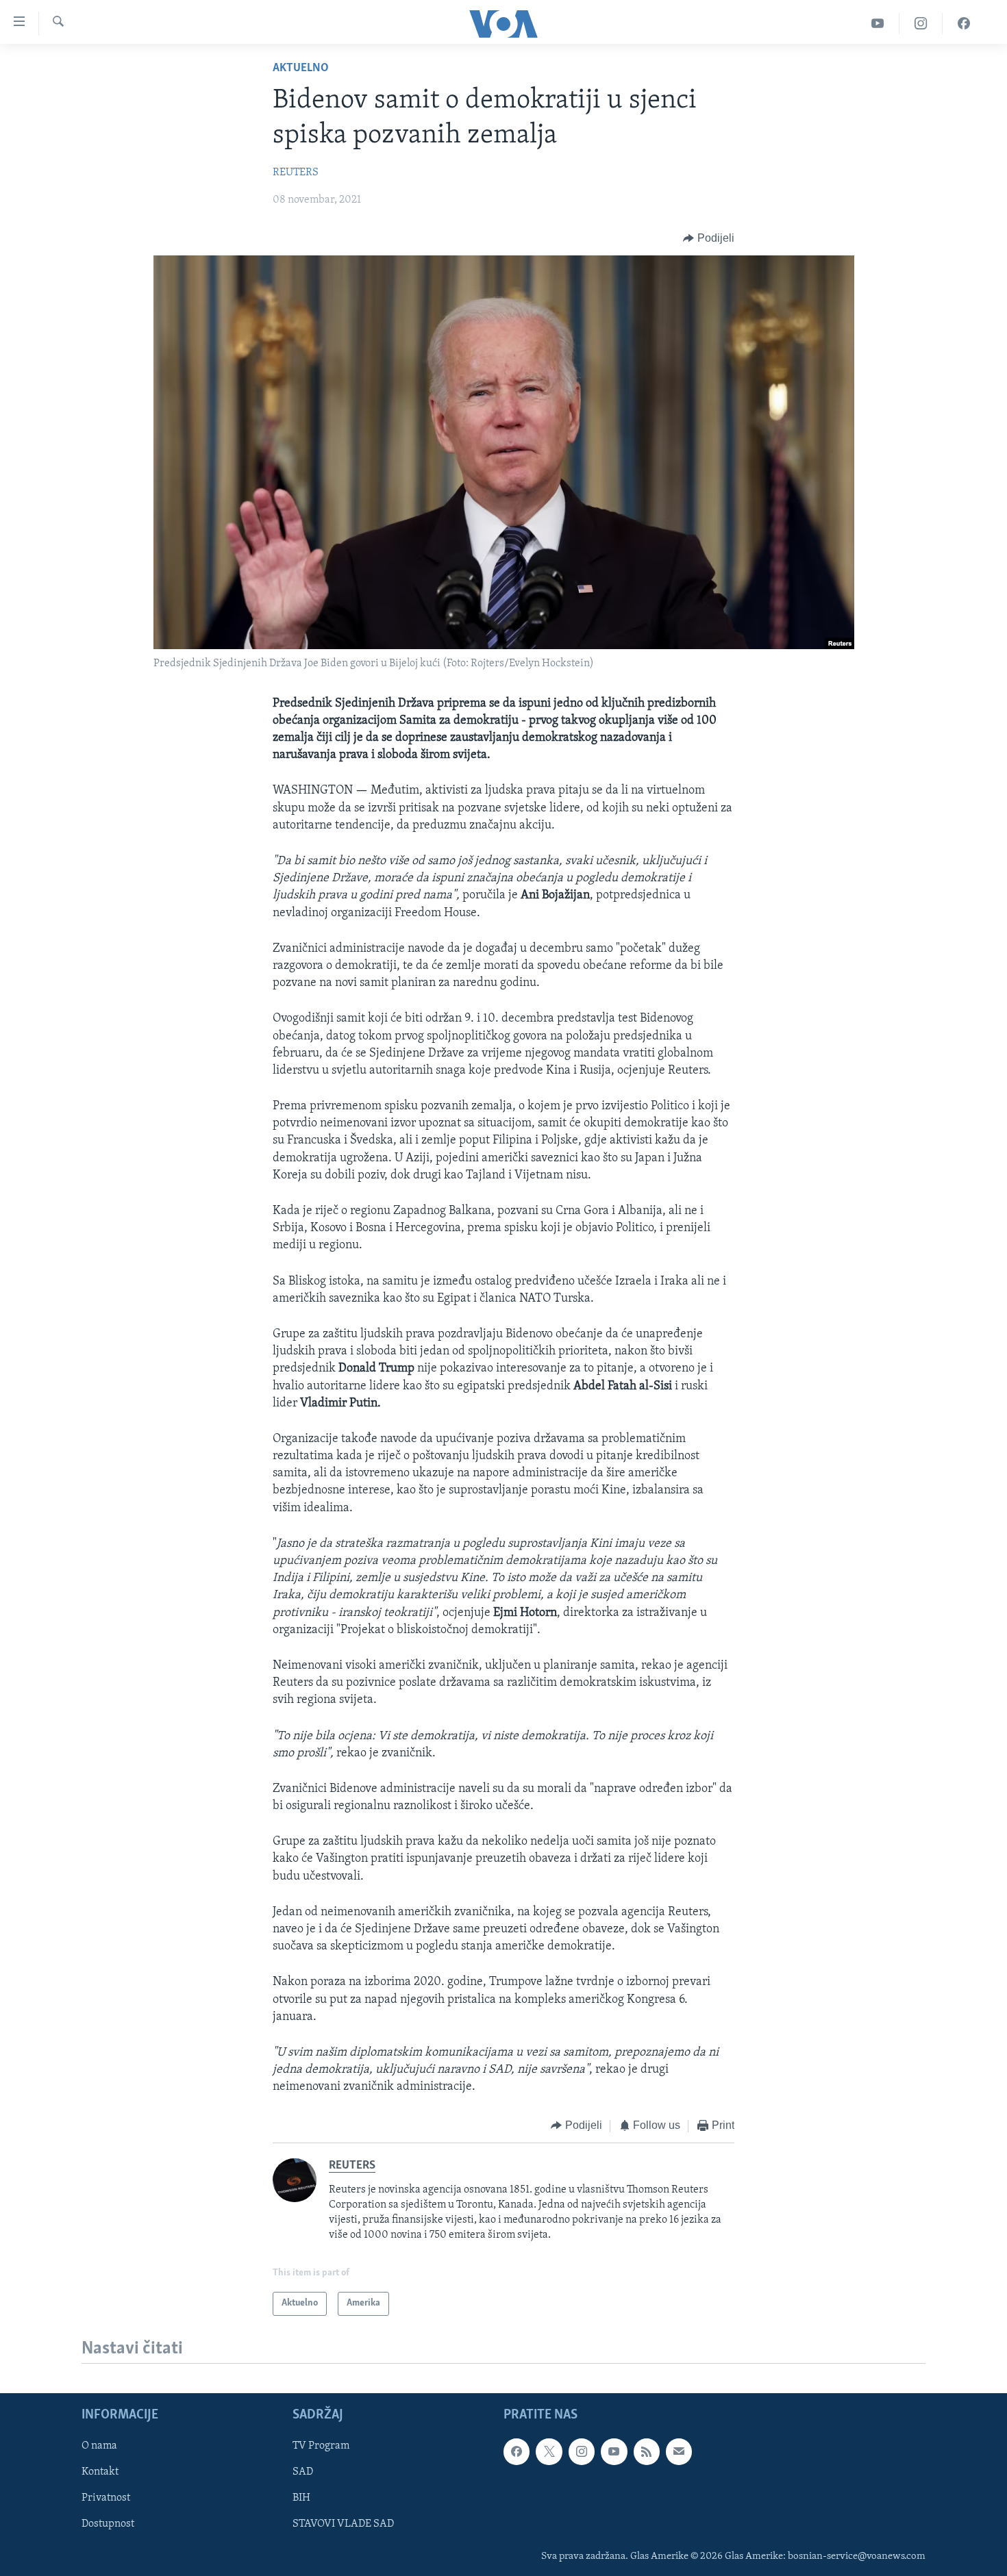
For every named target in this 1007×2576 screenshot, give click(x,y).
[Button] (709, 238)
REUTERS (296, 173)
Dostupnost (108, 2525)
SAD (303, 2473)
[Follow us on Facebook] (517, 2452)
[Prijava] (679, 2452)
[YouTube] (878, 24)
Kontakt (100, 2473)
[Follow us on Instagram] (582, 2452)
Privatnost (106, 2499)
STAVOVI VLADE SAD (343, 2525)
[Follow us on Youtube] (614, 2452)
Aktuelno (301, 68)
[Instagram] (921, 24)
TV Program (321, 2447)
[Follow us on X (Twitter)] (549, 2452)
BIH (301, 2499)
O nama (99, 2447)
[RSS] (647, 2452)
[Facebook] (964, 24)
